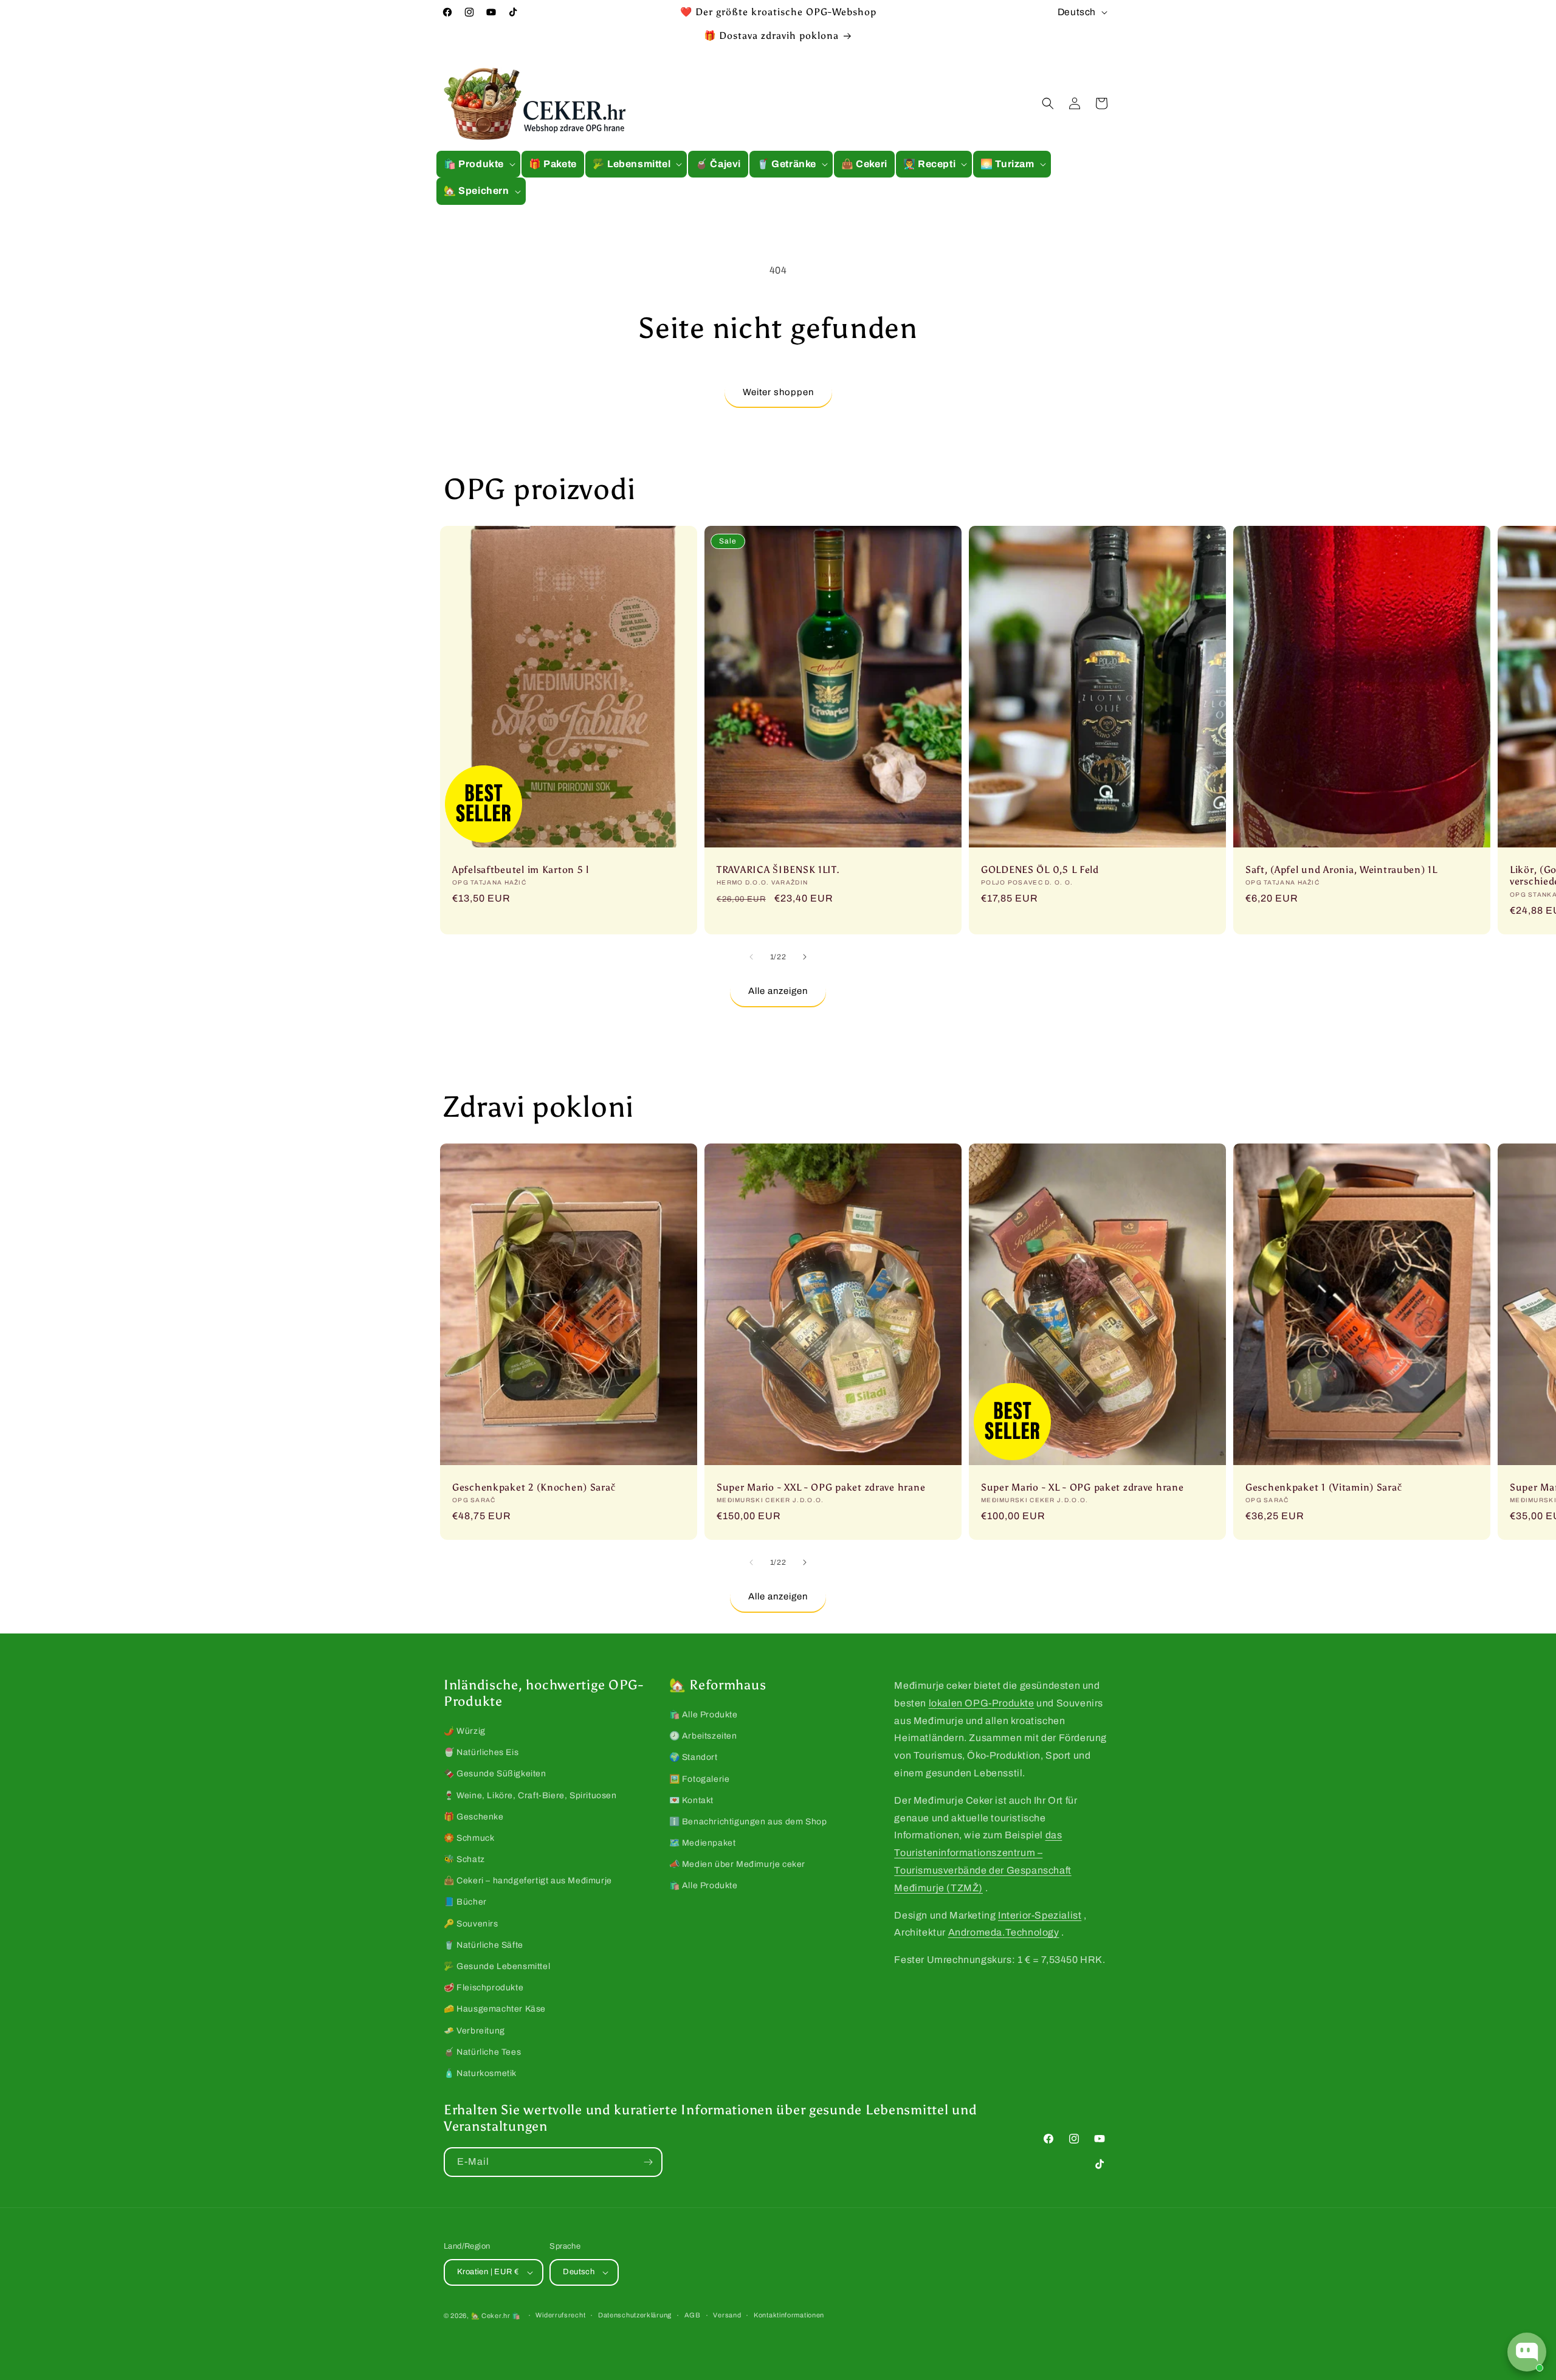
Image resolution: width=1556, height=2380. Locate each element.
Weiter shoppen (778, 392)
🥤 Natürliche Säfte (484, 1945)
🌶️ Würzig (465, 1731)
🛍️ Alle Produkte (704, 1715)
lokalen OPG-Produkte (982, 1703)
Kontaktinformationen (789, 2315)
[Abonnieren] (648, 2162)
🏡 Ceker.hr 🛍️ (496, 2316)
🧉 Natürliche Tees (482, 2052)
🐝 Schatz (464, 1859)
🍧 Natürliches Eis (481, 1752)
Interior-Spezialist (1040, 1915)
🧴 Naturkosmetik (480, 2073)
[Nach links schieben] (751, 957)
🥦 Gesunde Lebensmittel (497, 1966)
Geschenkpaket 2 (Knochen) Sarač (534, 1487)
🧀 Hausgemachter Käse (495, 2009)
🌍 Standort (694, 1757)
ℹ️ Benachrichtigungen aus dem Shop (748, 1822)
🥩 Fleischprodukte (484, 1988)
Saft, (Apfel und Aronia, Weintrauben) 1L (1341, 870)
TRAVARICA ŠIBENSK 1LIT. (778, 870)
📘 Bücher (465, 1902)
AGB (693, 2315)
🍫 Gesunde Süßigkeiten (495, 1774)
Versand (727, 2315)
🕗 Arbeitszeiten (703, 1736)
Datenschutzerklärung (635, 2315)
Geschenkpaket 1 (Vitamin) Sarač (1324, 1487)
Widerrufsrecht (560, 2315)
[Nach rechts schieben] (805, 957)
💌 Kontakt (691, 1800)
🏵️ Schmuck (469, 1838)
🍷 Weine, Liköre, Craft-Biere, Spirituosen (530, 1795)
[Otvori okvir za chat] (1527, 2352)
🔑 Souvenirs (471, 1924)
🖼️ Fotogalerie (700, 1779)
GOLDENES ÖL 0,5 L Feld (1040, 870)
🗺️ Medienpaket (703, 1843)
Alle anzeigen (778, 991)
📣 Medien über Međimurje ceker (737, 1864)
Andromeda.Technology (1004, 1932)
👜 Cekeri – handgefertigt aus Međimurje (528, 1881)
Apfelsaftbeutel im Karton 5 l (521, 870)
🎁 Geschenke (474, 1817)
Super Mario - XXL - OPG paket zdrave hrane (821, 1487)
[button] (478, 164)
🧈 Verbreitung (474, 2031)
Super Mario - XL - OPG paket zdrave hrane (1083, 1487)
